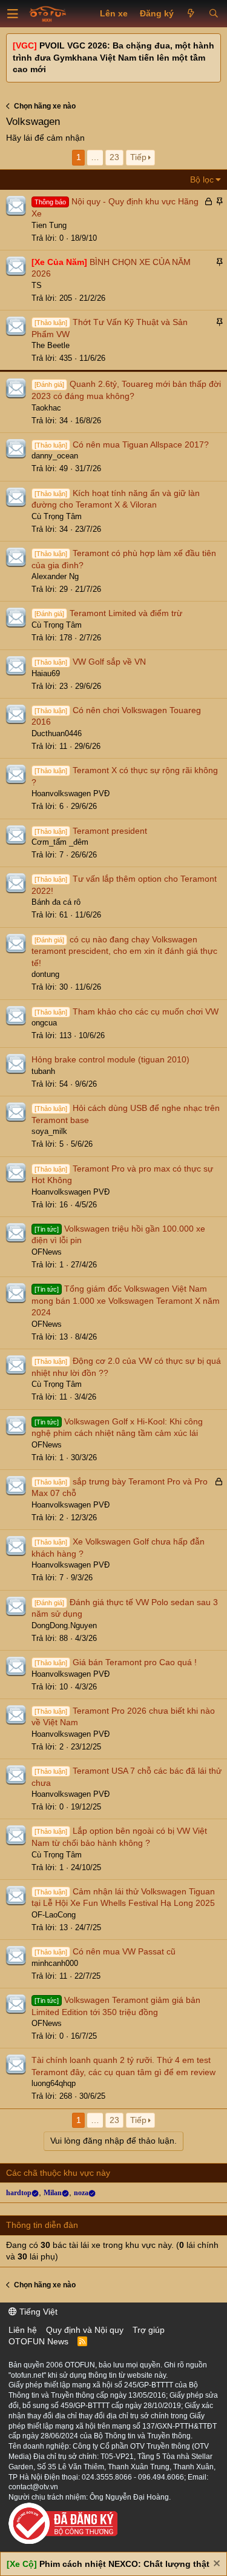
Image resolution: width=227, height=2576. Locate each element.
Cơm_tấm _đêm (60, 842)
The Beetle (51, 345)
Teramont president (110, 831)
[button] (13, 14)
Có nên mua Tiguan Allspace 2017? (141, 444)
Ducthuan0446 (57, 733)
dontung (45, 974)
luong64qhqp (54, 2083)
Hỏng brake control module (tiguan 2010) (110, 1059)
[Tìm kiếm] (213, 14)
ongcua (44, 1023)
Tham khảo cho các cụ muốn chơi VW (146, 1011)
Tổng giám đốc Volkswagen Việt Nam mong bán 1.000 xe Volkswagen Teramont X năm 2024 (126, 1300)
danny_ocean (55, 456)
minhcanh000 (55, 1963)
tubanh (43, 1071)
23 (114, 157)
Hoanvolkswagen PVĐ (71, 793)
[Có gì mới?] (191, 14)
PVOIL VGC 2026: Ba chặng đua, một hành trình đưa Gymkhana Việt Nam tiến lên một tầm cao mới (113, 57)
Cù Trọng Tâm (57, 516)
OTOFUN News (38, 2341)
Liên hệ (23, 2330)
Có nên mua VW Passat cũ (124, 1951)
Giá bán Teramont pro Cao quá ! (135, 1662)
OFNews (47, 1252)
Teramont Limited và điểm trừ (126, 613)
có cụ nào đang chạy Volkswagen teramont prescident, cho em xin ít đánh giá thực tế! (124, 951)
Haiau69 (46, 673)
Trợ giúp (149, 2330)
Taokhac (46, 408)
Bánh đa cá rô (56, 902)
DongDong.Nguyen (64, 1625)
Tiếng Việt (37, 2312)
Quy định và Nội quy (85, 2330)
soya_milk (49, 1131)
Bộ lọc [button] (202, 179)
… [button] (95, 157)
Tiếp (138, 157)
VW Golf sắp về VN (109, 662)
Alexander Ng (55, 576)
